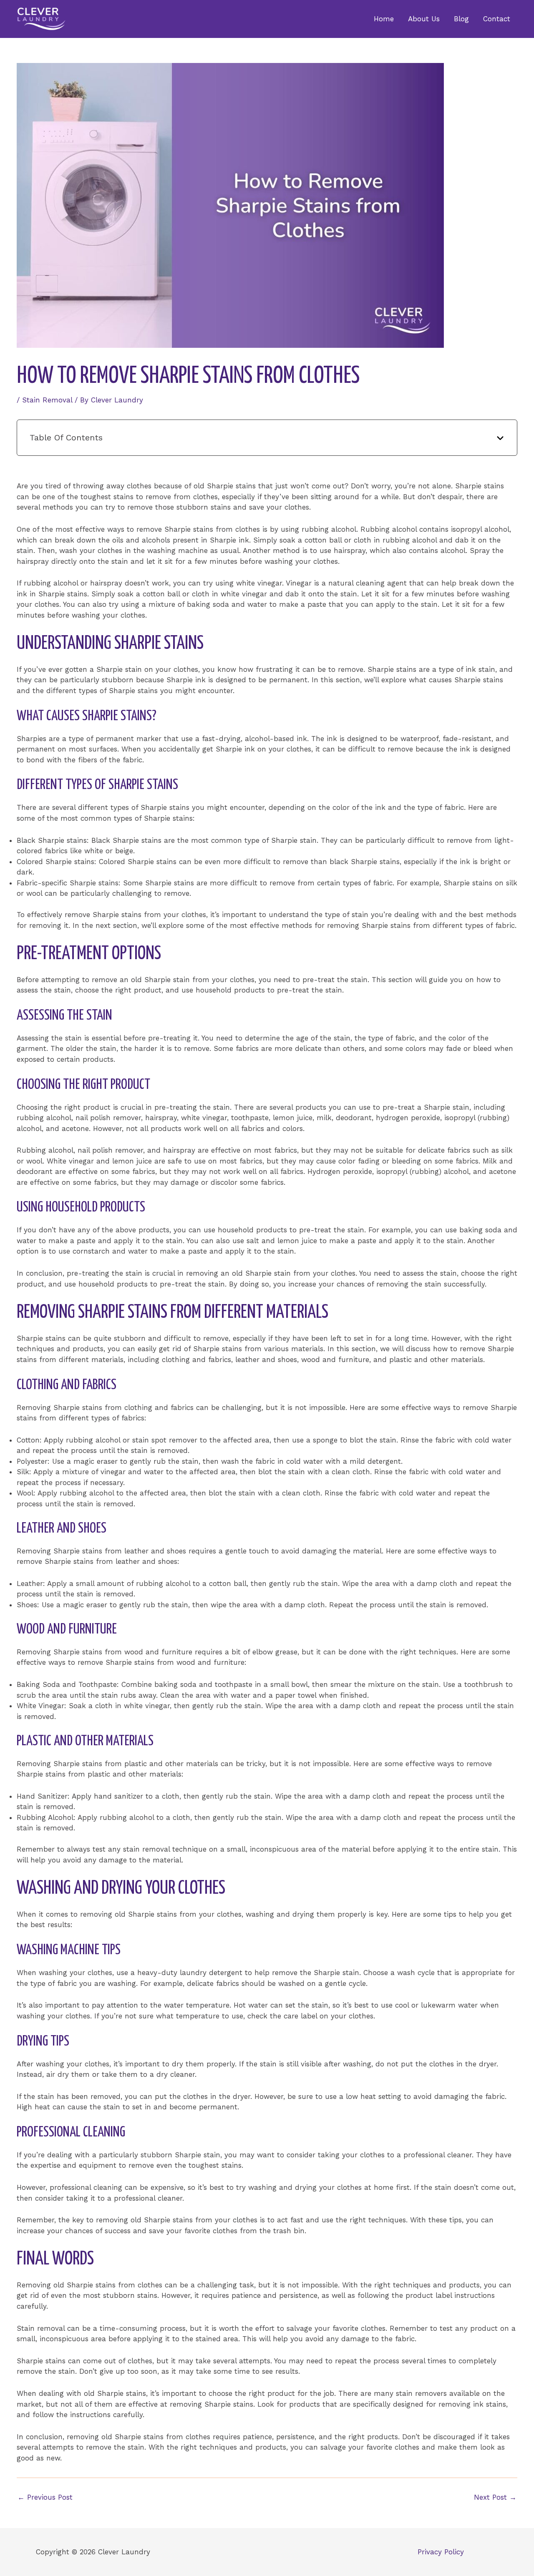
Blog (461, 19)
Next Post (495, 2497)
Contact (497, 19)
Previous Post (45, 2497)
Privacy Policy (441, 2552)
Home (384, 19)
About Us (424, 19)
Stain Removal (47, 400)
